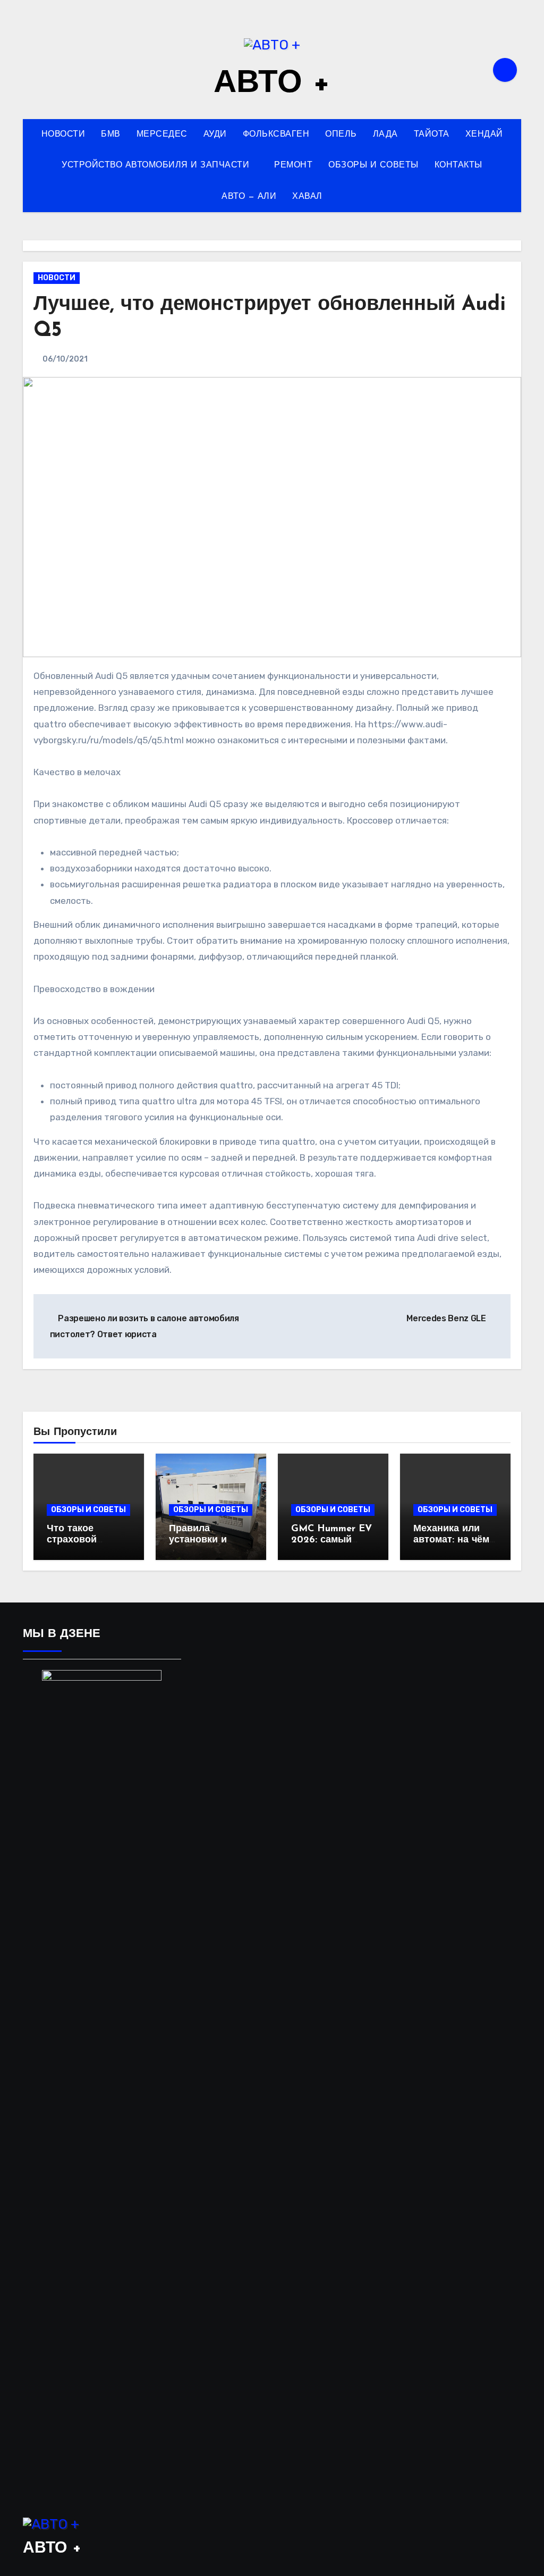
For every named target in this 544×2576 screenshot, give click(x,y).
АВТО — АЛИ (249, 197)
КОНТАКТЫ (458, 165)
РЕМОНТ (293, 165)
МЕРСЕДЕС (162, 135)
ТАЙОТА (432, 135)
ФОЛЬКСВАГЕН (276, 135)
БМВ (111, 135)
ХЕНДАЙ (484, 135)
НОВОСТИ (63, 135)
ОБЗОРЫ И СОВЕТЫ (373, 165)
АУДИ (215, 135)
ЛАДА (385, 135)
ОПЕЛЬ (341, 135)
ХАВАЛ (307, 197)
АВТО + (272, 84)
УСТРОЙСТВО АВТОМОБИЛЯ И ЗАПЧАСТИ (157, 165)
